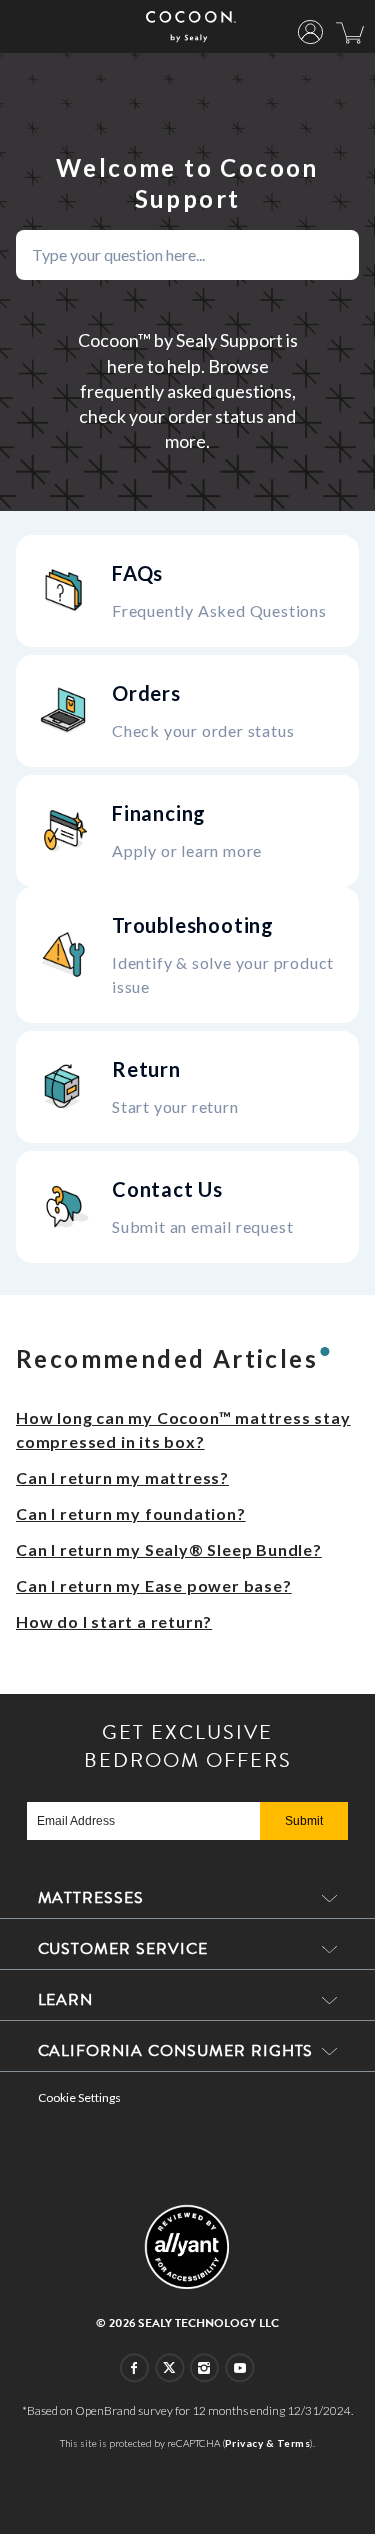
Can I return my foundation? (131, 1513)
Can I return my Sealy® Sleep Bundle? (169, 1549)
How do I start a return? (114, 1621)
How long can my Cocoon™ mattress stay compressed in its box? (183, 1429)
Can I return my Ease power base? (154, 1585)
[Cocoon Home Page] (191, 26)
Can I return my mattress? (122, 1477)
